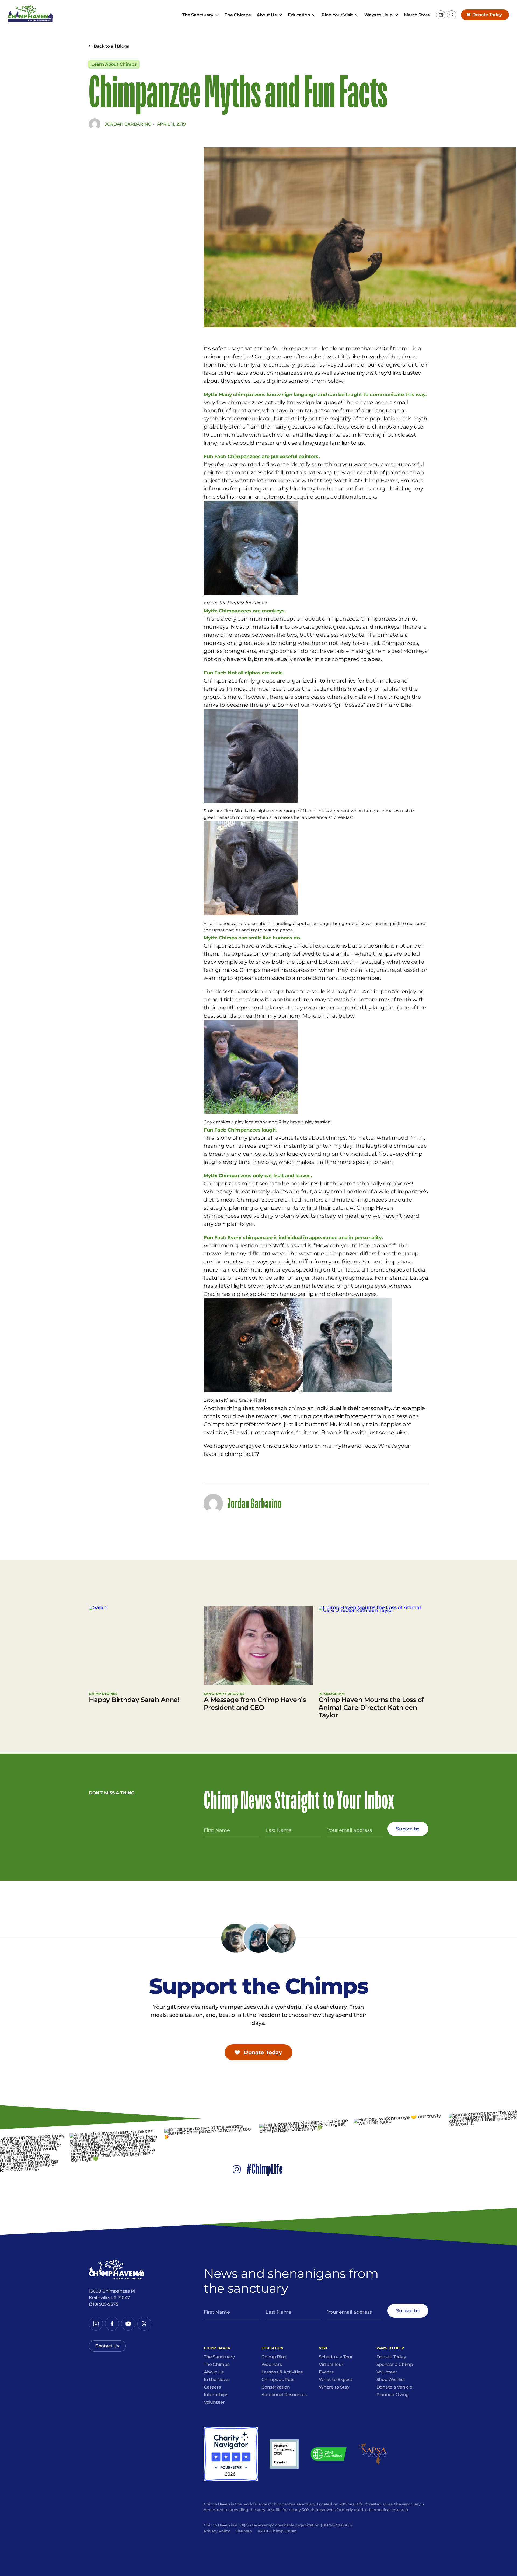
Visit (323, 2348)
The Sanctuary (198, 15)
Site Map (244, 2531)
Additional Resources (284, 2395)
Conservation (276, 2387)
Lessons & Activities (282, 2372)
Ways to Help (378, 15)
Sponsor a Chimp (395, 2365)
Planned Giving (393, 2395)
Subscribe (408, 1829)
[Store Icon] (441, 15)
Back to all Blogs (111, 46)
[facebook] (112, 2324)
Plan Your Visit (337, 15)
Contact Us (107, 2346)
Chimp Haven (217, 2348)
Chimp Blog (274, 2357)
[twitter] (144, 2324)
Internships (216, 2395)
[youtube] (128, 2324)
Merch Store (417, 15)
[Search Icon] (452, 15)
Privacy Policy (217, 2531)
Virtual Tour (331, 2365)
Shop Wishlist (391, 2380)
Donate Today (487, 15)
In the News (216, 2380)
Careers (212, 2387)
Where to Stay (334, 2387)
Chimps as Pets (278, 2380)
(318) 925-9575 (104, 2304)
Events (326, 2372)
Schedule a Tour (336, 2357)
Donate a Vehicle (394, 2387)
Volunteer (214, 2402)
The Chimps (237, 15)
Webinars (272, 2365)
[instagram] (96, 2324)
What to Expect (336, 2380)
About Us (266, 15)
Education (299, 15)
